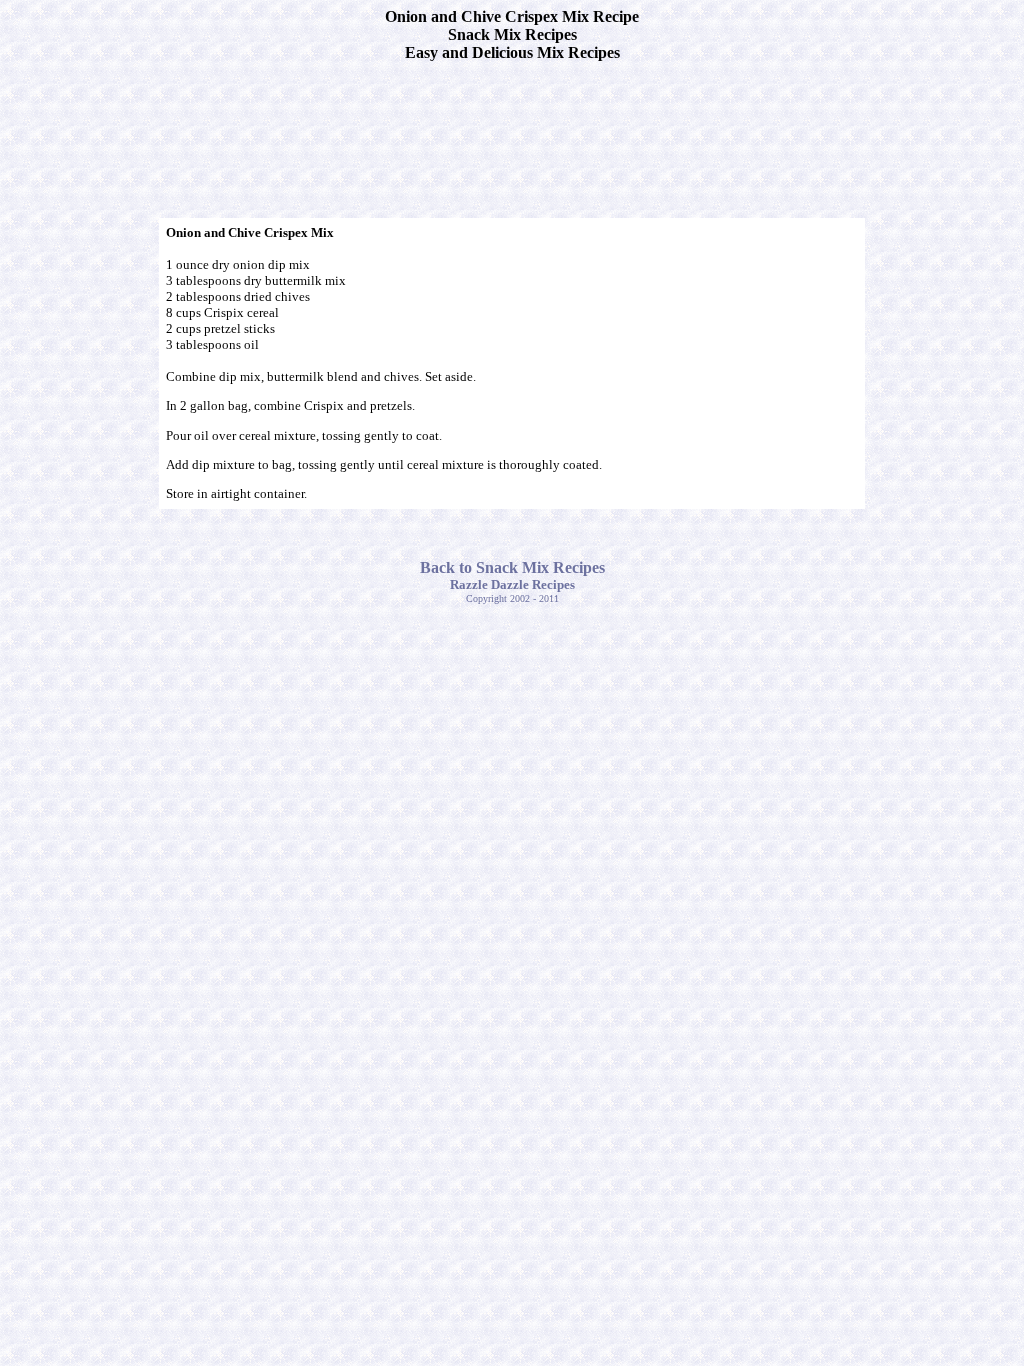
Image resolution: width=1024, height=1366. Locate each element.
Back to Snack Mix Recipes (512, 567)
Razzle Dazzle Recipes (512, 584)
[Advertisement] (512, 123)
